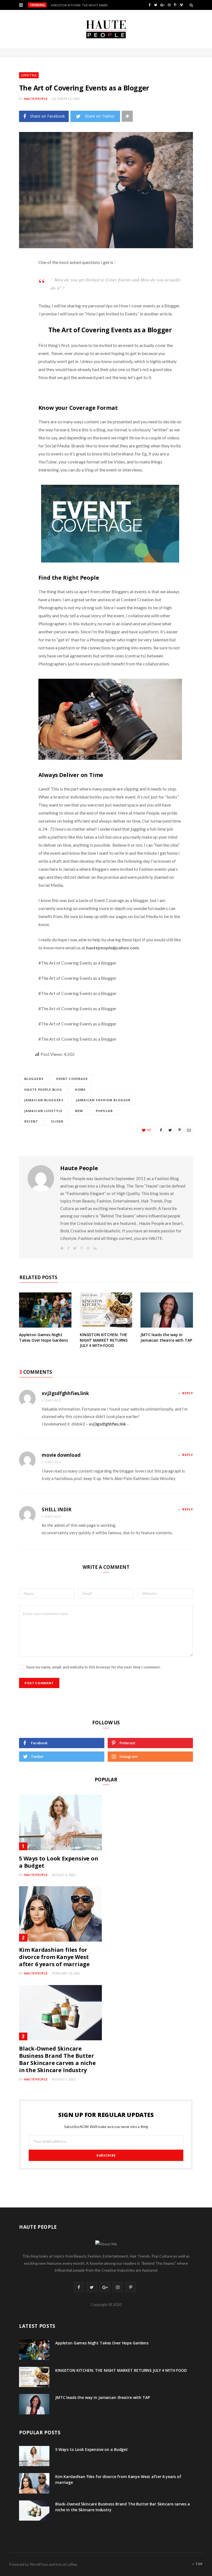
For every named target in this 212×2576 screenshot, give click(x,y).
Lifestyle (29, 75)
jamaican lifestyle (43, 1111)
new (79, 1111)
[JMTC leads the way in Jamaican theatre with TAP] (167, 1310)
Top (199, 2564)
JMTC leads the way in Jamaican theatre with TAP (166, 1337)
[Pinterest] (15, 307)
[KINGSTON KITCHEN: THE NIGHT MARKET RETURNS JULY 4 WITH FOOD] (106, 1310)
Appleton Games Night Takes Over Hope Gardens (43, 1337)
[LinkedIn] (15, 321)
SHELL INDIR (57, 1509)
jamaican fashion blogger (103, 1100)
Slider (57, 1121)
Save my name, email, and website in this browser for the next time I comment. (93, 1667)
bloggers (34, 1079)
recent (31, 1121)
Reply (188, 1393)
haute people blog (43, 1089)
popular (104, 1111)
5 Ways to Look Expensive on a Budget (59, 1862)
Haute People (36, 99)
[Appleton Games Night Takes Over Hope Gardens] (45, 1310)
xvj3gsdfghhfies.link (65, 1393)
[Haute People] (106, 29)
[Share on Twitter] (15, 293)
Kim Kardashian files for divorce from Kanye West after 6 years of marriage (54, 1957)
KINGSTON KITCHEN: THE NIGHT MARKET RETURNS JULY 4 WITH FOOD (83, 5)
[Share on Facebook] (15, 279)
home (80, 1089)
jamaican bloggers (44, 1100)
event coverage (72, 1079)
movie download (61, 1455)
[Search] (191, 5)
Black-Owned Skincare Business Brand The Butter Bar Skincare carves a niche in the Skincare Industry (57, 2059)
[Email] (15, 335)
